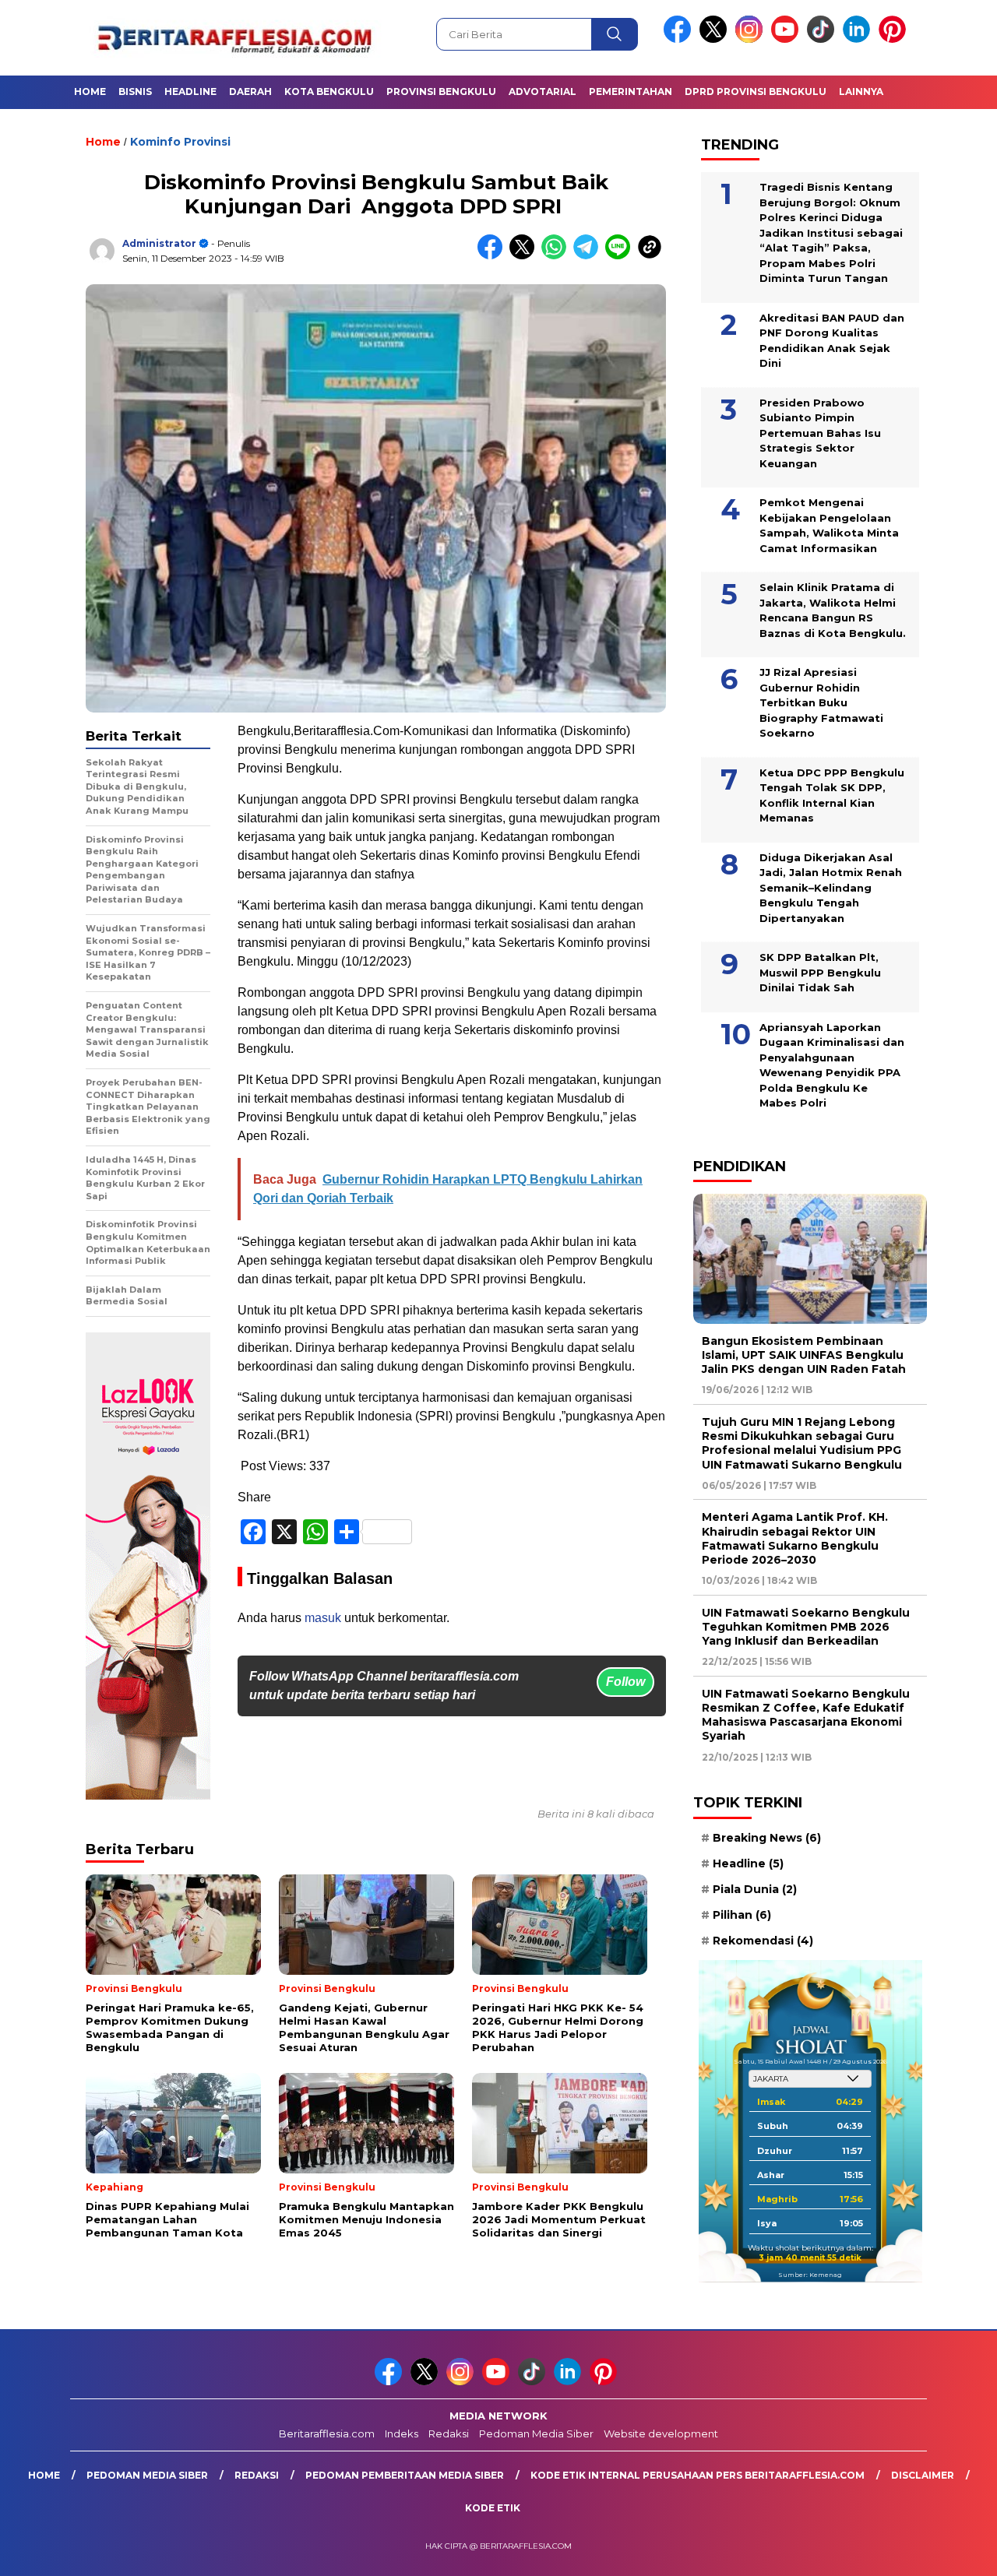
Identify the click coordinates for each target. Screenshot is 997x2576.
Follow (625, 1682)
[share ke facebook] (493, 256)
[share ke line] (621, 256)
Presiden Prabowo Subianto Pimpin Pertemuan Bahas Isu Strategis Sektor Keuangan (820, 433)
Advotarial (543, 91)
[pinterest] (895, 39)
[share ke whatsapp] (557, 256)
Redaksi (449, 2433)
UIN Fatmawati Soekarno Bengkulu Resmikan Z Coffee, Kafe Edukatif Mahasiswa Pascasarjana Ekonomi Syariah (806, 1715)
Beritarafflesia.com (327, 2433)
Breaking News (767, 1838)
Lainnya (861, 91)
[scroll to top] (955, 2552)
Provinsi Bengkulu (441, 91)
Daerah (250, 91)
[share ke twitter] (525, 256)
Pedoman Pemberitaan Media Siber (405, 2475)
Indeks (402, 2433)
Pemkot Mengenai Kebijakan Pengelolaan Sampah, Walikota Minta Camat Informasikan (829, 525)
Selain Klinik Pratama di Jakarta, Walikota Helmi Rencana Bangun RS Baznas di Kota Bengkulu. (833, 610)
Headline (190, 91)
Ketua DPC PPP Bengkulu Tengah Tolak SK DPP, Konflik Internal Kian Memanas (832, 795)
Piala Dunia (755, 1889)
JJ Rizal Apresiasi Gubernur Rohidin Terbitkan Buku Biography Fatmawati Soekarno (821, 702)
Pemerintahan (631, 91)
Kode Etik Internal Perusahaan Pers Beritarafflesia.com (698, 2475)
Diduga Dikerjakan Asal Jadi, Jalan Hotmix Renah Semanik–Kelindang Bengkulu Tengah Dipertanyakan (831, 888)
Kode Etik (493, 2508)
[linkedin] (859, 39)
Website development (661, 2433)
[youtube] (787, 39)
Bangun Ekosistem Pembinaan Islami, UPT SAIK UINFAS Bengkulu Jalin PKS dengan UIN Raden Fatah (804, 1355)
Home (90, 91)
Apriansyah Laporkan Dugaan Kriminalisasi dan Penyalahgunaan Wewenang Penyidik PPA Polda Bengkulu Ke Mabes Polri (832, 1065)
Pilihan (742, 1915)
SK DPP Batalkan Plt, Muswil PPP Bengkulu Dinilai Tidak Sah (820, 972)
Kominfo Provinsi (180, 142)
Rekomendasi (763, 1941)
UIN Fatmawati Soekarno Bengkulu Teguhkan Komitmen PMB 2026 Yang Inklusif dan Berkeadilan (806, 1627)
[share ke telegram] (589, 256)
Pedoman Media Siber (536, 2433)
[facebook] (680, 39)
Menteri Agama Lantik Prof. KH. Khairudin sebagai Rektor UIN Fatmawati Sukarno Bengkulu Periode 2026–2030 (795, 1538)
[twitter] (716, 39)
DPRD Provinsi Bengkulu (756, 91)
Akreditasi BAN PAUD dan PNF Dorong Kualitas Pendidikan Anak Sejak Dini (832, 341)
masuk (323, 1618)
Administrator (159, 243)
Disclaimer (923, 2475)
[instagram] (752, 39)
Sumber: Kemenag (810, 2275)
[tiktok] (823, 39)
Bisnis (135, 91)
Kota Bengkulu (329, 91)
